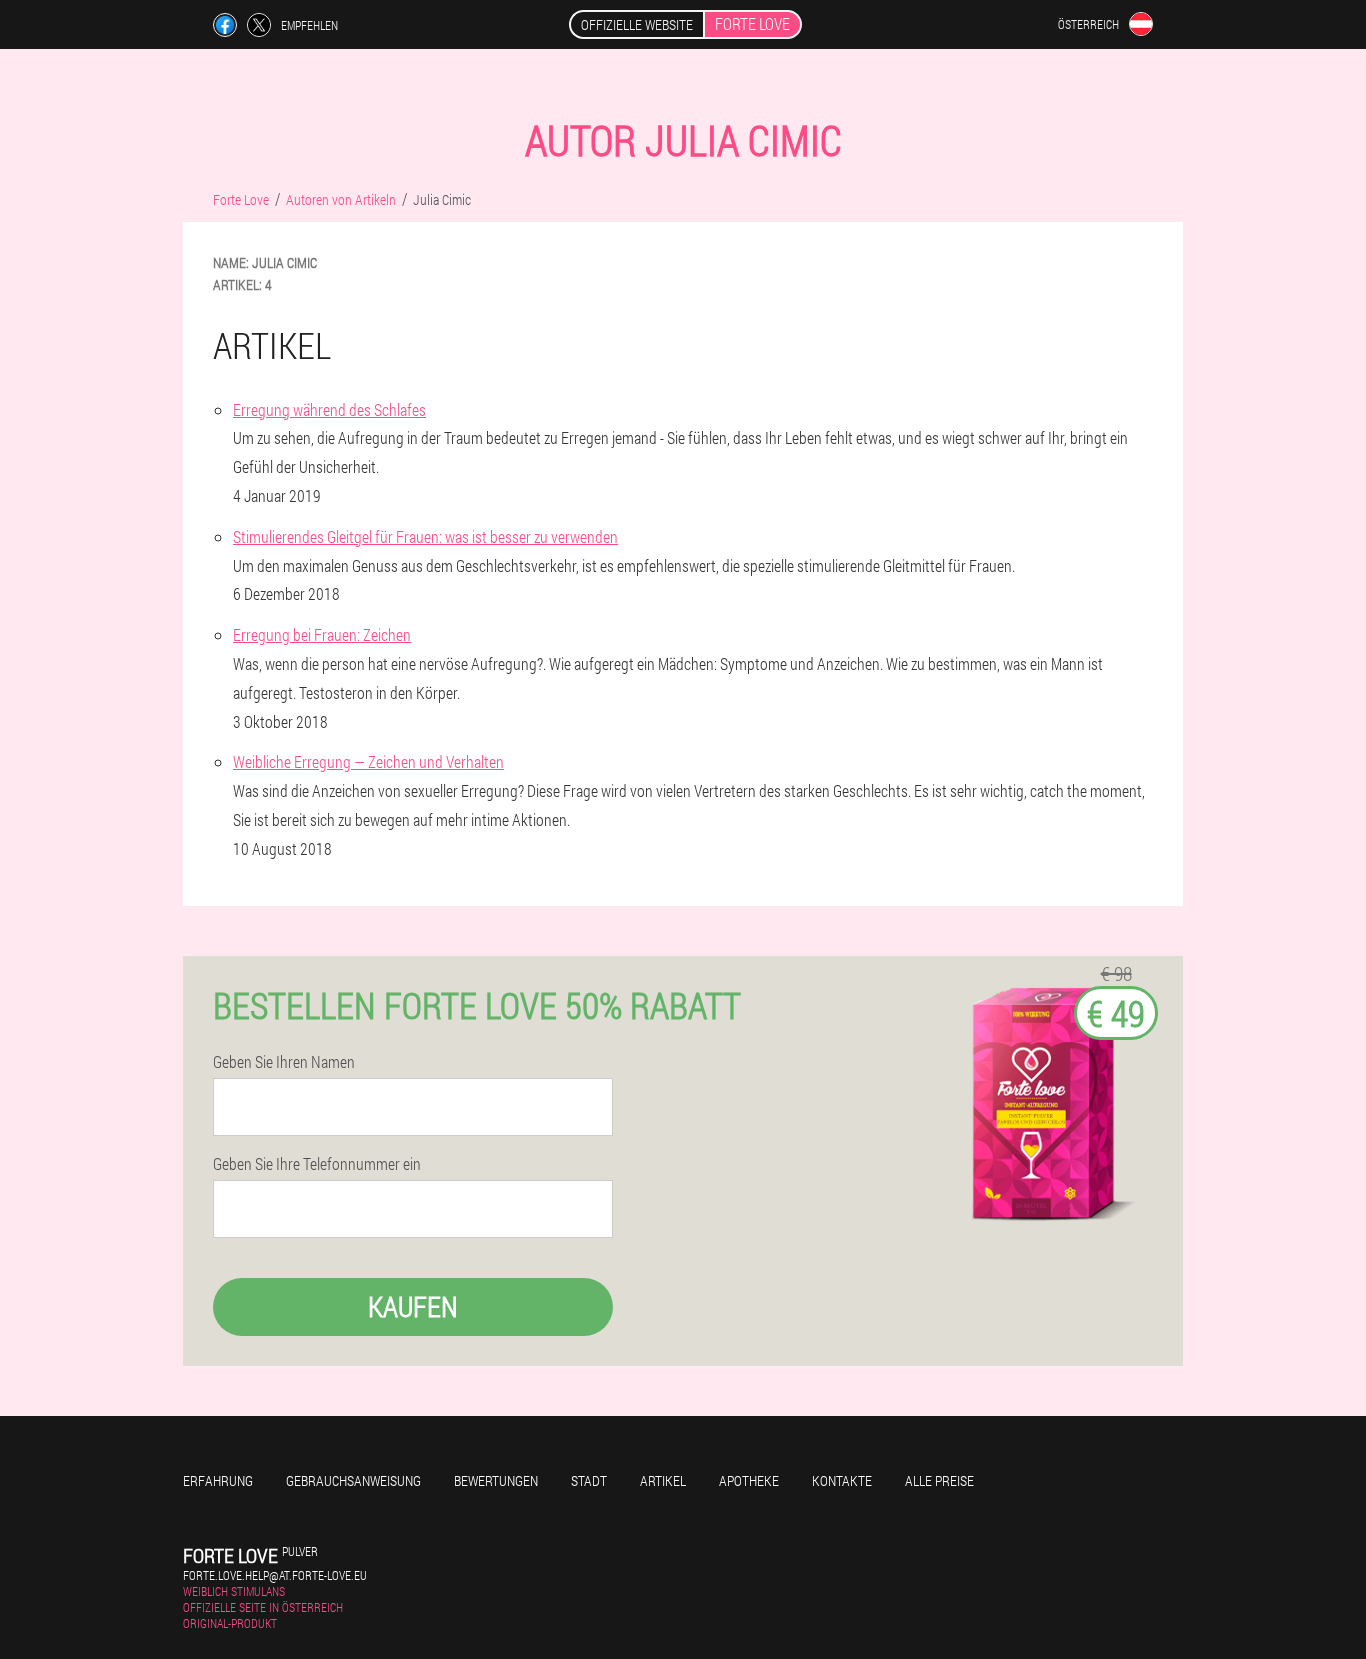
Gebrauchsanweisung (353, 1480)
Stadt (589, 1480)
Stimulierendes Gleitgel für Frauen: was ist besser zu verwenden (425, 536)
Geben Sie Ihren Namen (284, 1062)
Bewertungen (496, 1480)
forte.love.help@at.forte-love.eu (275, 1575)
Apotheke (749, 1480)
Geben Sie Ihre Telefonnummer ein (317, 1164)
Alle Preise (939, 1480)
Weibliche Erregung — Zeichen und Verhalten (368, 761)
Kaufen (413, 1306)
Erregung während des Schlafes (329, 409)
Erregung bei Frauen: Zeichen (322, 634)
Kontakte (842, 1480)
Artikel (663, 1480)
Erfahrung (218, 1480)
